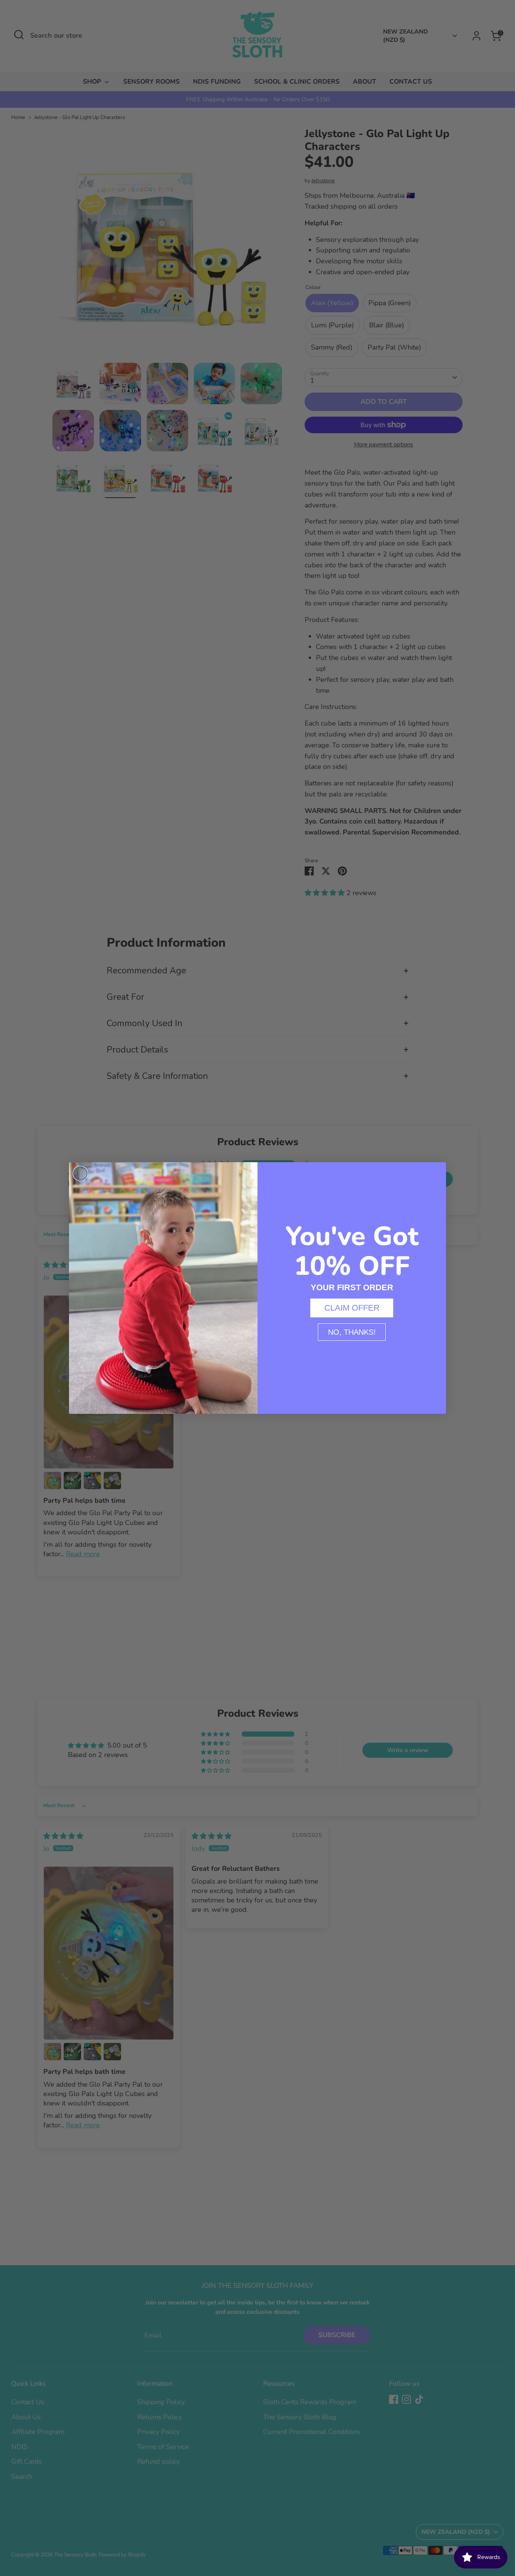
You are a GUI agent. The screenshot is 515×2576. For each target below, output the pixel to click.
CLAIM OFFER (352, 1308)
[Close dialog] (80, 1173)
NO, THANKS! (352, 1332)
